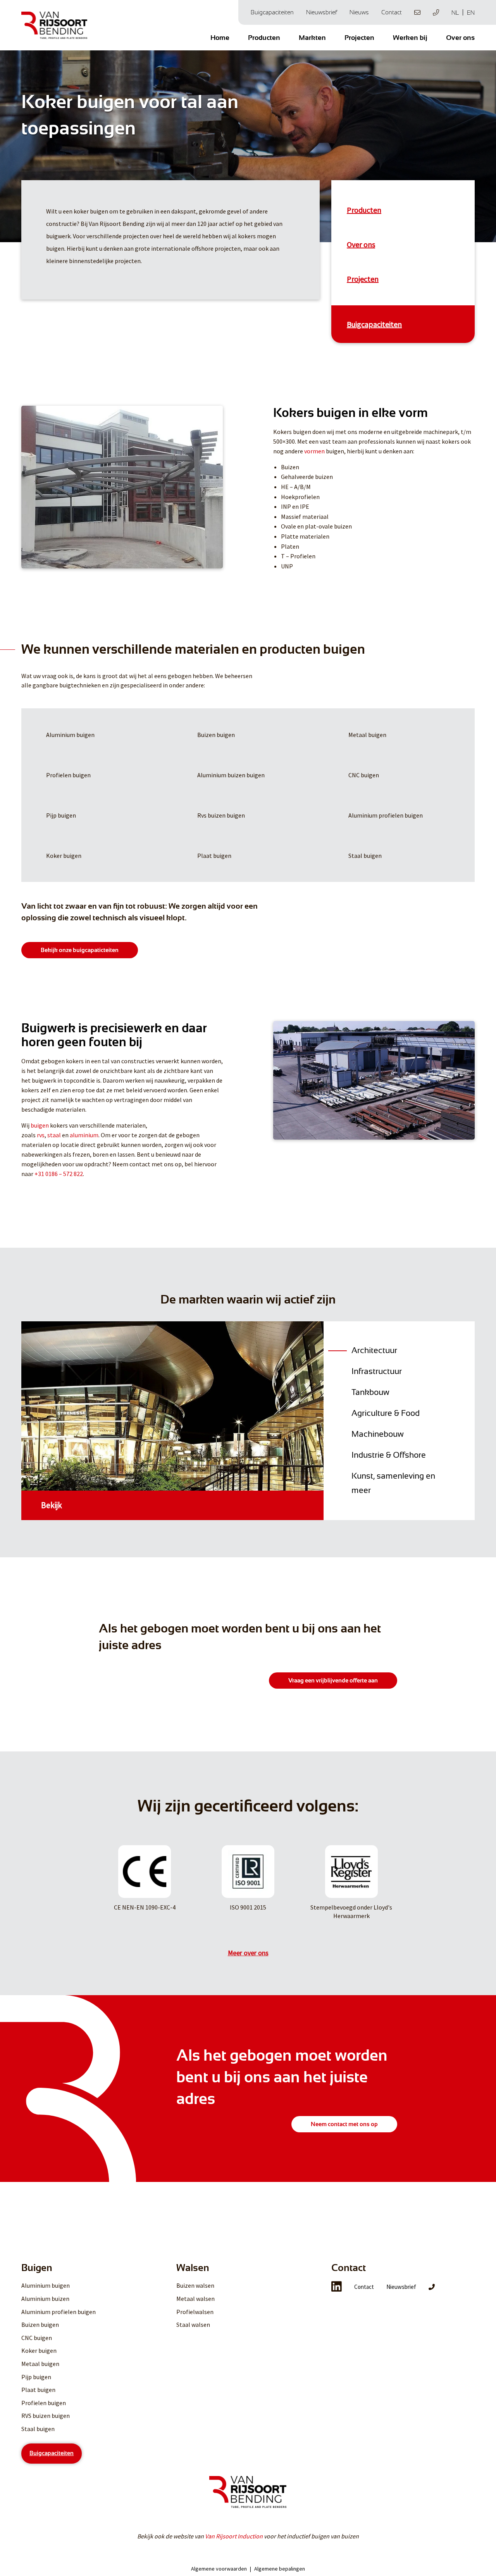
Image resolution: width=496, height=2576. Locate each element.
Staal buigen (365, 856)
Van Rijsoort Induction (234, 2536)
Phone (436, 12)
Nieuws (359, 12)
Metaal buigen (367, 735)
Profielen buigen (68, 775)
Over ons (460, 38)
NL (455, 13)
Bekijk (52, 1505)
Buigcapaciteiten (272, 12)
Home (220, 38)
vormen (314, 451)
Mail (417, 12)
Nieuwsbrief (322, 12)
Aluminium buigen (70, 735)
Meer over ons (248, 1953)
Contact (392, 12)
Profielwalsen (195, 2312)
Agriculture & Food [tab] (386, 1413)
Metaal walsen (195, 2299)
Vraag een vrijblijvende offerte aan (333, 1681)
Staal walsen (193, 2325)
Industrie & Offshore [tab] (389, 1455)
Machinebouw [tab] (378, 1434)
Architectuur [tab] (374, 1350)
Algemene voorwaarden (219, 2569)
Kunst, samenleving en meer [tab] (393, 1483)
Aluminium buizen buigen (231, 775)
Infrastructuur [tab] (377, 1371)
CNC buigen (364, 775)
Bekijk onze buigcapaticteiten (80, 950)
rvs (41, 1135)
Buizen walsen (195, 2285)
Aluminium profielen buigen (386, 815)
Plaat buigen (214, 856)
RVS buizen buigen (46, 2416)
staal (54, 1135)
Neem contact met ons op (344, 2124)
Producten (264, 38)
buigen (40, 1125)
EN (471, 13)
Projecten (359, 38)
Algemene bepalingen (280, 2569)
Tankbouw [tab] (370, 1392)
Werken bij (410, 38)
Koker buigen (64, 856)
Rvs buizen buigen (221, 815)
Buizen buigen (216, 735)
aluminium (84, 1135)
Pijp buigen (61, 815)
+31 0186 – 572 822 (59, 1174)
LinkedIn (337, 2287)
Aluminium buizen (45, 2299)
